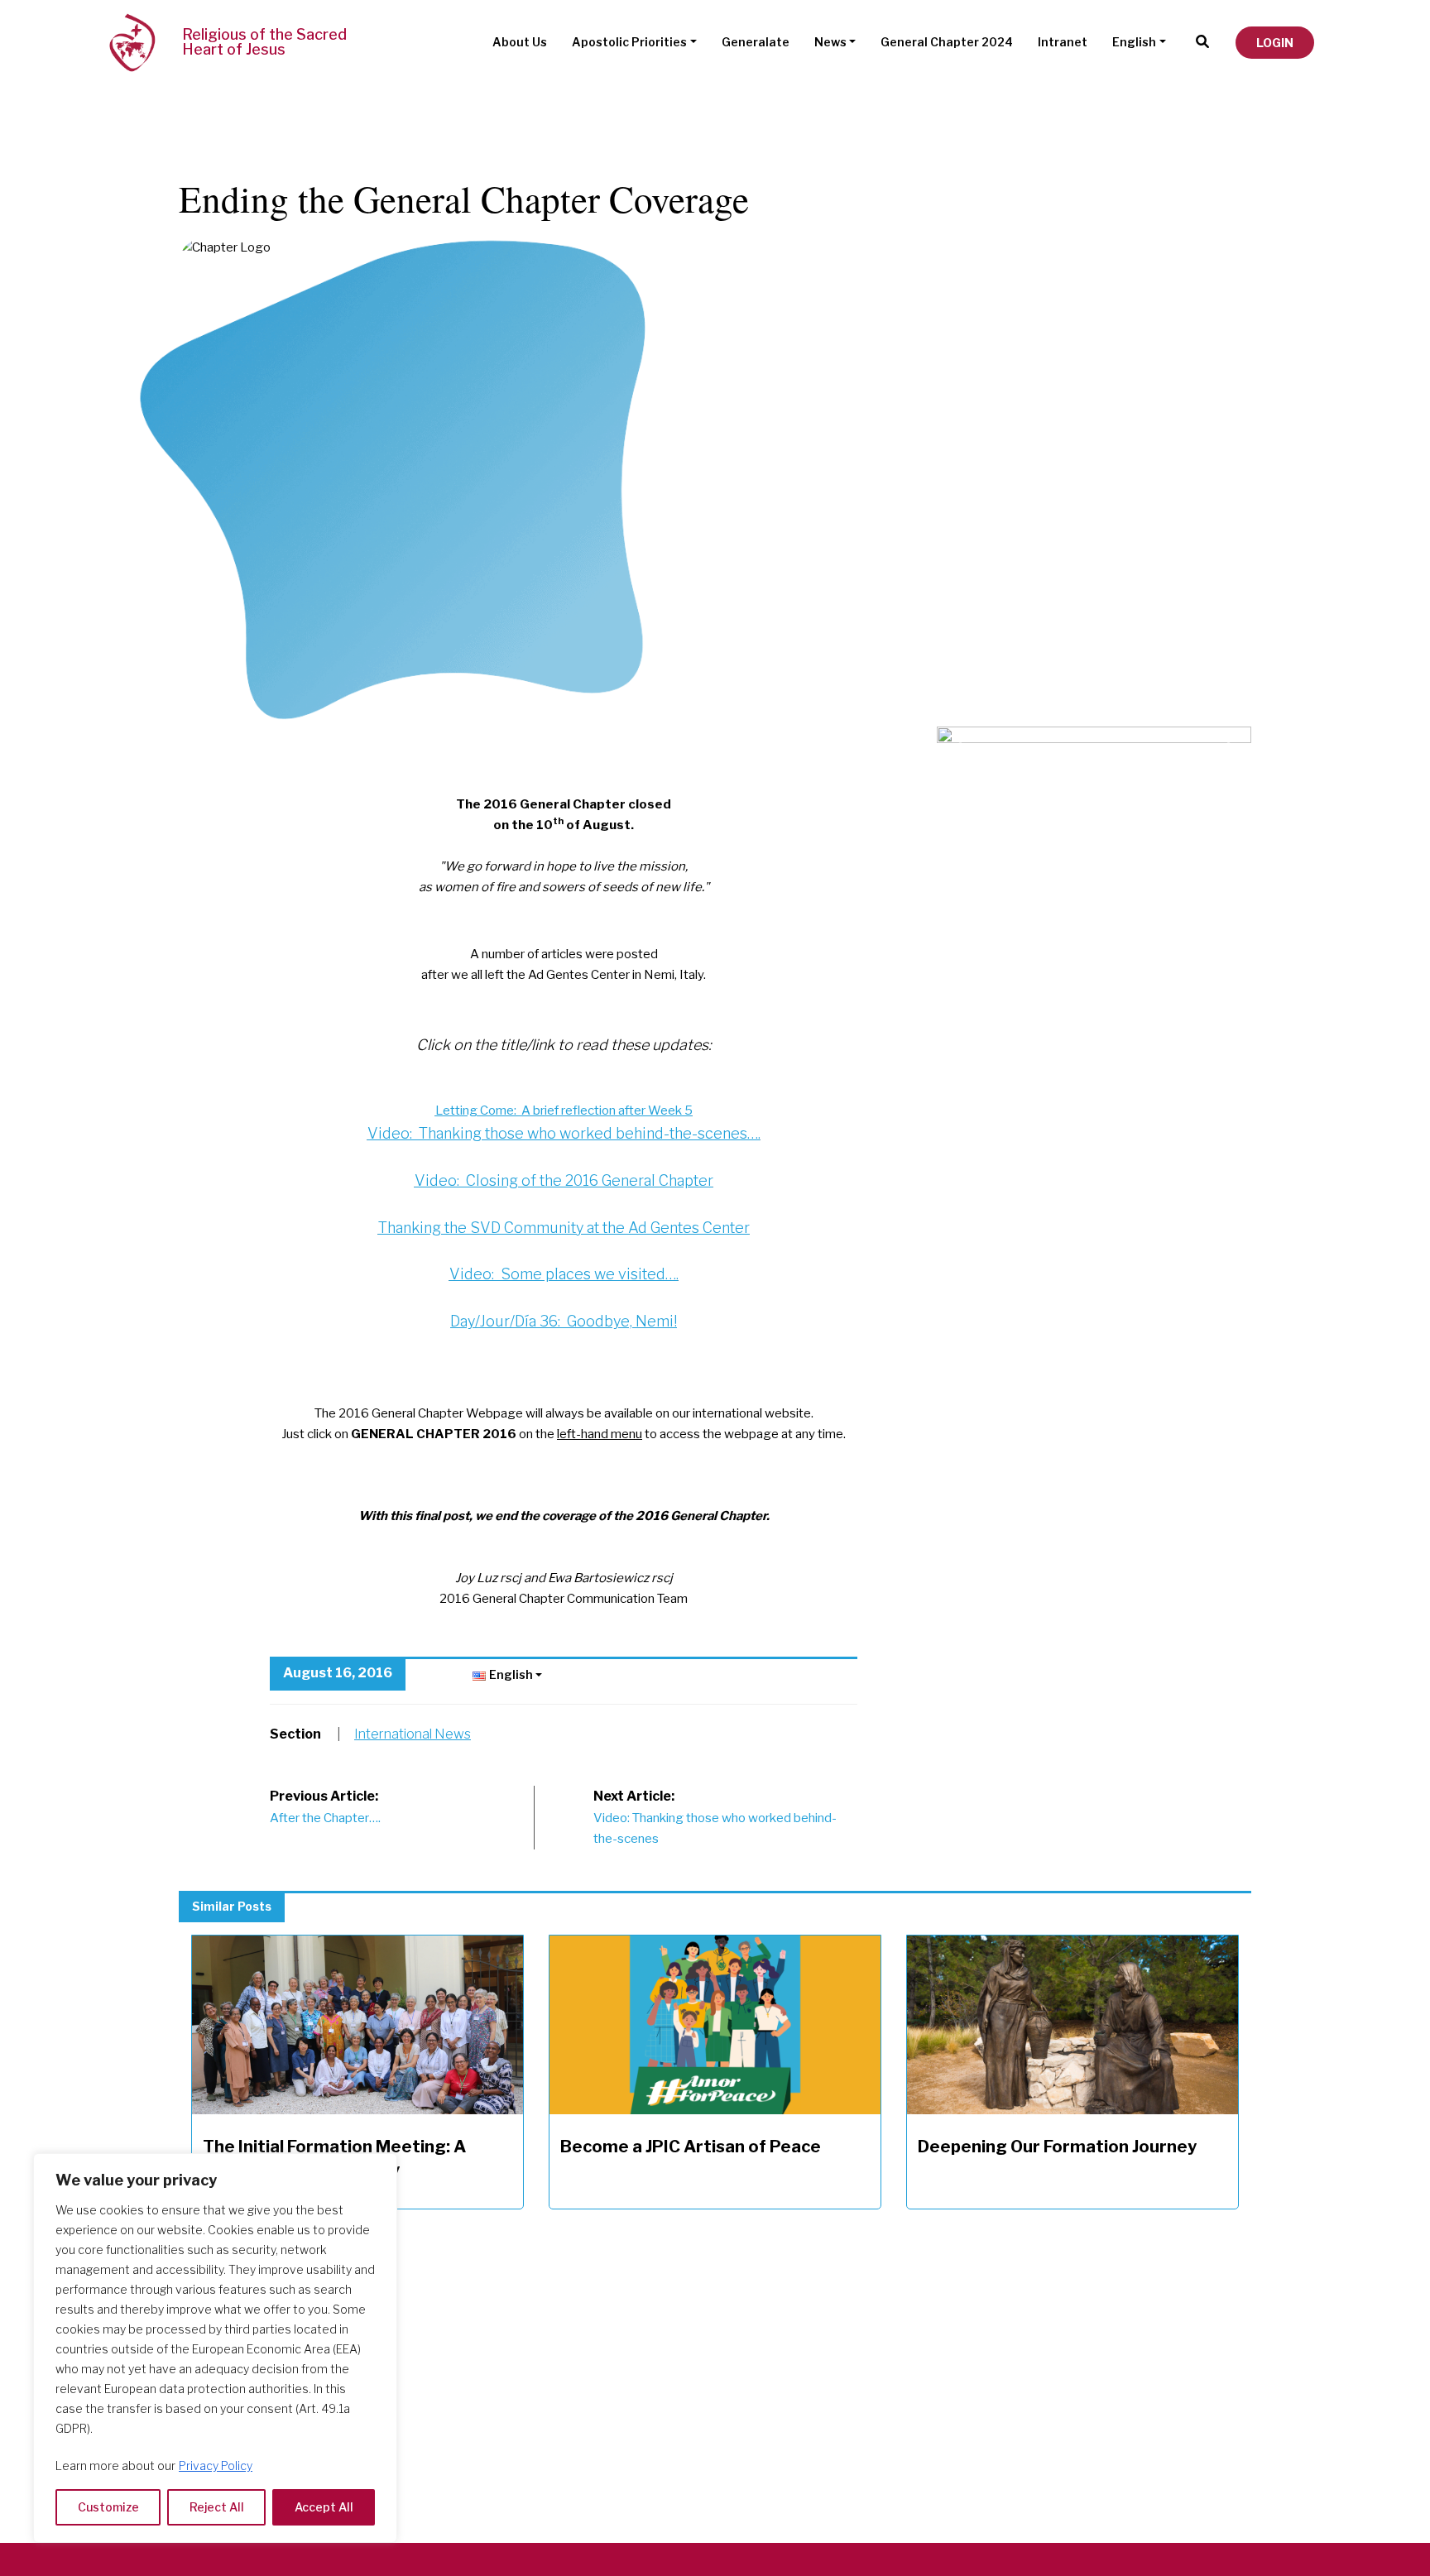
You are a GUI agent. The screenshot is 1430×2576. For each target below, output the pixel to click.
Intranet (1063, 42)
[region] (215, 2348)
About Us (520, 42)
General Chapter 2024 (947, 42)
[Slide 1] (1109, 736)
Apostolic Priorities (629, 42)
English (1134, 42)
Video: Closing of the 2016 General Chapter (564, 1180)
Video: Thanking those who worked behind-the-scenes (715, 1817)
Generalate (756, 42)
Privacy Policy (216, 2466)
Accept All (324, 2507)
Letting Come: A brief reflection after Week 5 (564, 1111)
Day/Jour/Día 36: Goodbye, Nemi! (564, 1321)
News (830, 42)
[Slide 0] (1079, 736)
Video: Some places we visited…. (564, 1274)
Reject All (217, 2507)
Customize (108, 2507)
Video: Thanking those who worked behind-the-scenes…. (564, 1133)
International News (413, 1734)
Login (1275, 43)
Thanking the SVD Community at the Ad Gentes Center (564, 1228)
